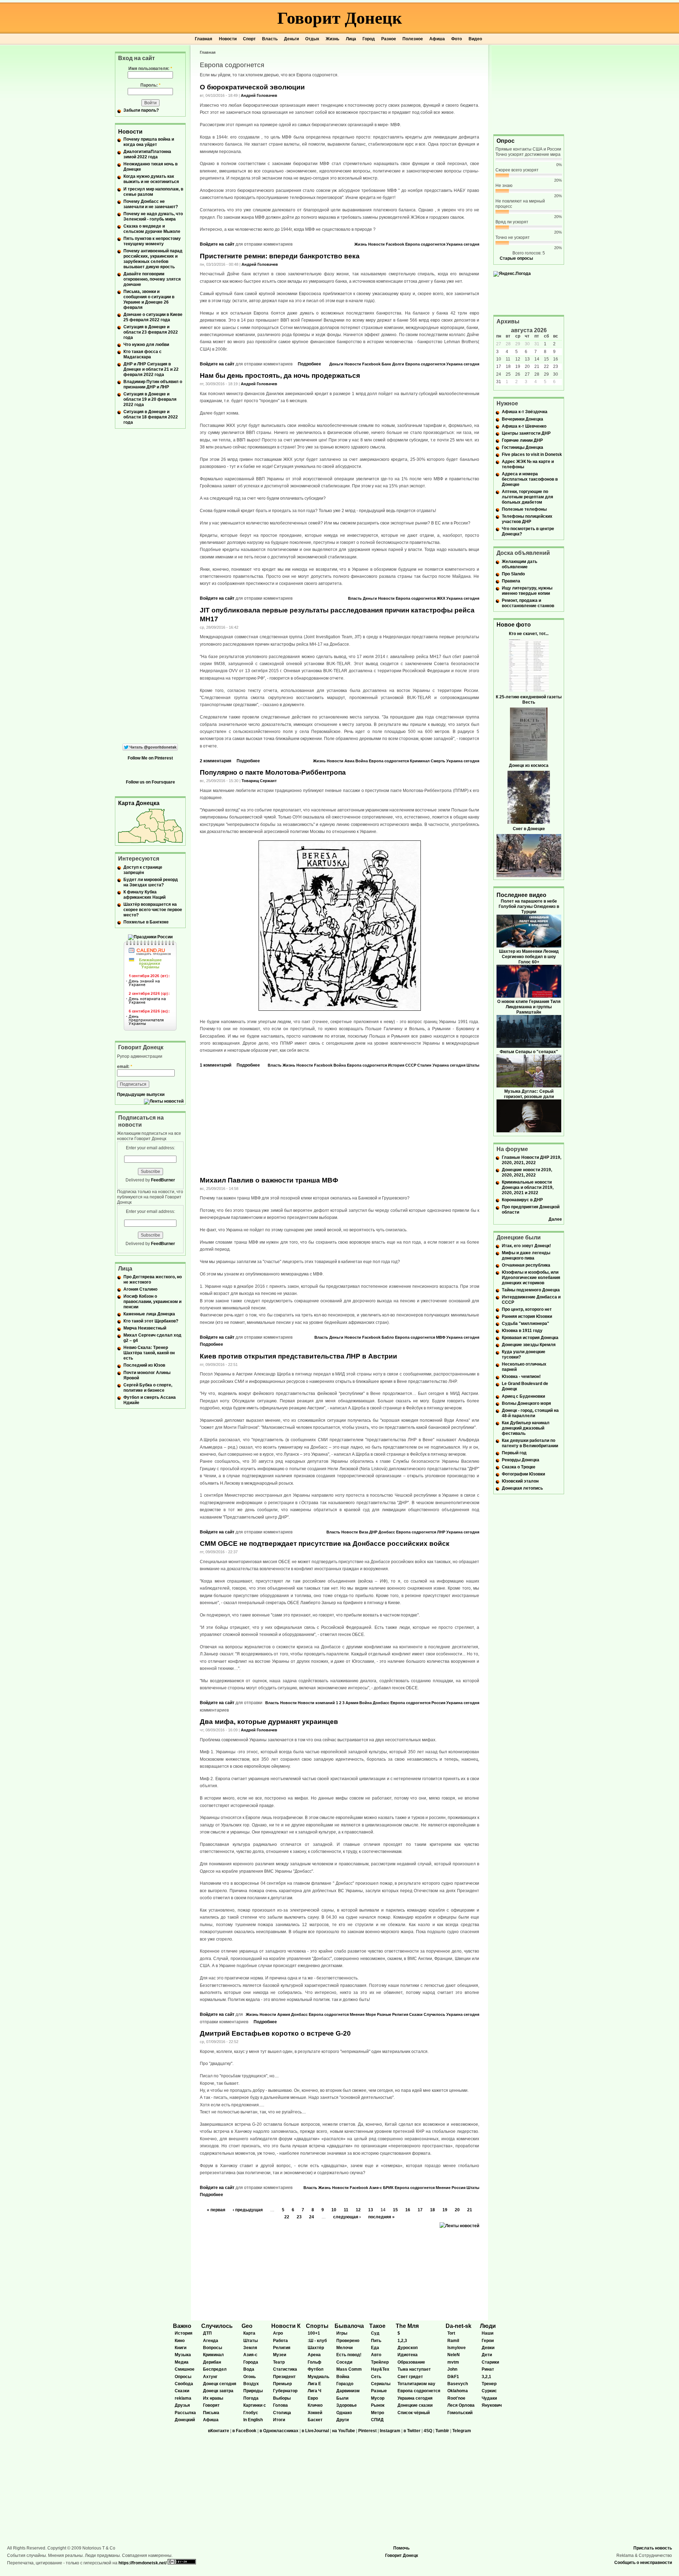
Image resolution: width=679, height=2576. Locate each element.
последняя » (381, 2217)
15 (395, 2210)
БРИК (388, 2188)
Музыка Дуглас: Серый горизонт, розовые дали (529, 1094)
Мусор (378, 2398)
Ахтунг (210, 2377)
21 (470, 2210)
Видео (475, 39)
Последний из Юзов (144, 1365)
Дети (487, 2355)
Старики (490, 2362)
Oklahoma (458, 2391)
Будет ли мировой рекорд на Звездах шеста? (151, 882)
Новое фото (514, 625)
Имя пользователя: (150, 69)
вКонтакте (219, 2431)
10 (334, 2210)
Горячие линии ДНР (522, 440)
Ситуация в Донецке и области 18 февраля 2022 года (151, 417)
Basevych (458, 2384)
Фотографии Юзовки (523, 1474)
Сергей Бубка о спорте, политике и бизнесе (148, 1388)
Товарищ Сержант (259, 781)
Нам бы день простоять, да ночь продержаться (280, 375)
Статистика (285, 2369)
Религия (400, 2014)
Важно (182, 2326)
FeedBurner (163, 1180)
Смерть (438, 761)
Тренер (489, 2384)
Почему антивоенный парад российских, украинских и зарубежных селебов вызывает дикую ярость (153, 259)
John (452, 2369)
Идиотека (408, 2355)
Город (369, 39)
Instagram (390, 2431)
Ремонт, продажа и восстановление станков (528, 603)
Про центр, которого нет (527, 1309)
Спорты (317, 2326)
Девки (488, 2348)
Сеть (376, 2377)
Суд (375, 2333)
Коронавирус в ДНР (522, 1200)
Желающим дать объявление (520, 564)
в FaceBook (244, 2431)
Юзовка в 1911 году (522, 1331)
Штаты (473, 1065)
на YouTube (344, 2431)
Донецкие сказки (415, 2405)
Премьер (282, 2384)
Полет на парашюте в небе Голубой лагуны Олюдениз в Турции (529, 906)
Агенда (211, 2341)
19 (445, 2210)
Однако (344, 2413)
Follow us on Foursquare (150, 782)
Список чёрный (414, 2413)
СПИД (377, 2420)
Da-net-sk (459, 2326)
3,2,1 (486, 2377)
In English (253, 2420)
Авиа (349, 761)
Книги (181, 2348)
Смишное (185, 2369)
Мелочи (344, 2348)
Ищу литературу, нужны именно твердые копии (527, 591)
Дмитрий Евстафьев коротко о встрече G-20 (275, 2033)
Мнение (357, 2014)
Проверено (348, 2341)
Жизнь (332, 39)
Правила (511, 581)
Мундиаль (318, 2377)
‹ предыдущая (248, 2210)
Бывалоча (349, 2326)
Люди (488, 2326)
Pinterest (367, 2431)
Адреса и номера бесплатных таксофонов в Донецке (530, 479)
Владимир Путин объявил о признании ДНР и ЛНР (153, 384)
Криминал (420, 761)
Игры (342, 2333)
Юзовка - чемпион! (521, 1377)
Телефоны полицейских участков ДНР (527, 519)
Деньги (291, 39)
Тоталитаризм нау (416, 2384)
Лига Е (314, 2384)
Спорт (249, 39)
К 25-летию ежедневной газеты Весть (529, 700)
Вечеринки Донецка (523, 419)
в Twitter (412, 2431)
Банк (386, 364)
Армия (352, 1703)
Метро (378, 2413)
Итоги (279, 2420)
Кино (180, 2341)
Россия (438, 1703)
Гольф (315, 2362)
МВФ (441, 1337)
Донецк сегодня (220, 2384)
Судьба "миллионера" (526, 1324)
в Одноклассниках (279, 2431)
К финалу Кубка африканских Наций (144, 895)
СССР (411, 1065)
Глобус (251, 2413)
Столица (282, 2413)
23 (299, 2217)
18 (433, 2210)
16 (408, 2210)
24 (312, 2217)
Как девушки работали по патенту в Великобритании (530, 1443)
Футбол (316, 2369)
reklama (183, 2398)
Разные (384, 2014)
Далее (555, 1219)
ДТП (207, 2333)
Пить (376, 2341)
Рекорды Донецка (521, 1460)
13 (371, 2210)
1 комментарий (216, 1065)
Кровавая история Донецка (530, 1338)
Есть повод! (349, 2355)
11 (346, 2210)
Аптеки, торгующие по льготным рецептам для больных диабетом (527, 497)
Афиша (437, 39)
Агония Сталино (140, 1289)
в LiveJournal (315, 2431)
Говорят (211, 2405)
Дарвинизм (348, 2391)
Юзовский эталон (520, 1481)
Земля (250, 2348)
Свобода (184, 2384)
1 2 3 (340, 1703)
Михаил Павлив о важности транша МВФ (269, 1180)
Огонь (249, 2377)
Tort (451, 2333)
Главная (204, 39)
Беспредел (215, 2369)
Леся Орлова (461, 2405)
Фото (457, 39)
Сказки (416, 2014)
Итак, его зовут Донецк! (526, 1246)
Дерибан (212, 2362)
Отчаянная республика (526, 1265)
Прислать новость (653, 2548)
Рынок (378, 2405)
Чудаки (489, 2398)
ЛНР (441, 1532)
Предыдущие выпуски (141, 1095)
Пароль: (150, 85)
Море (371, 2014)
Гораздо (345, 2384)
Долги (398, 364)
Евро (313, 2398)
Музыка (183, 2355)
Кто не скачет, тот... (529, 634)
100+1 (314, 2333)
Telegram (462, 2431)
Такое (377, 2326)
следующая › (347, 2217)
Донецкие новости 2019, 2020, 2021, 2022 (527, 1172)
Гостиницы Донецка (523, 447)
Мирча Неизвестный (145, 1328)
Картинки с (255, 2405)
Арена (314, 2355)
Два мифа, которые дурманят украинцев (269, 1722)
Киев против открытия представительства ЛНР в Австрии (298, 1356)
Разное (389, 39)
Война (362, 761)
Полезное (413, 39)
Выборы (282, 2398)
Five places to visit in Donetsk (532, 454)
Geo (247, 2326)
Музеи (280, 2355)
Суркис (489, 2391)
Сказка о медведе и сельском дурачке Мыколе (152, 229)
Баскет (315, 2420)
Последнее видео (521, 895)
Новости (228, 39)
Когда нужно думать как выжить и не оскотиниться (151, 179)
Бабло (388, 1337)
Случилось (434, 2014)
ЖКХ (441, 598)
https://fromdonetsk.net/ (143, 2563)
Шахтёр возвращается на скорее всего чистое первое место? (153, 910)
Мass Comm (349, 2369)
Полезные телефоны (524, 509)
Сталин (424, 1065)
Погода (251, 2398)
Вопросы (213, 2348)
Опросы (183, 2377)
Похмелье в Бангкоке (146, 922)
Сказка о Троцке (519, 1467)
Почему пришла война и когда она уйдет (149, 142)
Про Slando (513, 574)
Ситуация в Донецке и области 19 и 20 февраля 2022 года (150, 399)
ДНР (373, 1532)
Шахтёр (316, 2348)
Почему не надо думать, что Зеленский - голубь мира (153, 216)
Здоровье (347, 2405)
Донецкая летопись (522, 1488)
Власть (270, 39)
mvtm (453, 2362)
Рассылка (185, 2413)
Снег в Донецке (529, 829)
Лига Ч (314, 2391)
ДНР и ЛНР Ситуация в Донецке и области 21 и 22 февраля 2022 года (151, 369)
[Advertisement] (339, 1127)
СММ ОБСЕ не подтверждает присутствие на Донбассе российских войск (325, 1544)
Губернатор (285, 2391)
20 (457, 2210)
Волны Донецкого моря (526, 1403)
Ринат (488, 2369)
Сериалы (381, 2384)
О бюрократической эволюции (252, 87)
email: (125, 1067)
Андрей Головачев (259, 95)
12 (358, 2210)
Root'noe (456, 2398)
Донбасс (387, 1532)
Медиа (182, 2362)
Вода (249, 2369)
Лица (351, 39)
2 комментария (216, 761)
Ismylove (457, 2348)
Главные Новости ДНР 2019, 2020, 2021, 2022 (532, 1160)
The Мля (407, 2326)
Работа (280, 2341)
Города (251, 2362)
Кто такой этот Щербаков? (151, 1321)
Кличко (315, 2405)
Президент (284, 2377)
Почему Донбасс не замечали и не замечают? (151, 204)
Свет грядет (410, 2377)
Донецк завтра (218, 2391)
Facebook (395, 244)
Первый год (514, 1453)
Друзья (182, 2405)
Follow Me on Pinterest (150, 758)
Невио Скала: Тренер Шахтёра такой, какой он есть (149, 1353)
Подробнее (309, 364)
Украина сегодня (463, 244)
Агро (278, 2333)
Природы (253, 2391)
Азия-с (376, 2188)
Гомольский (460, 2413)
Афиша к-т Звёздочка (525, 412)
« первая (216, 2210)
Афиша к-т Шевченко (524, 426)
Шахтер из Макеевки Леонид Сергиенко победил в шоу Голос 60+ (529, 957)
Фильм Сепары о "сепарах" (529, 1052)
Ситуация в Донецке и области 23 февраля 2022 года (151, 332)
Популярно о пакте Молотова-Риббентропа (273, 772)
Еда (375, 2348)
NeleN (454, 2355)
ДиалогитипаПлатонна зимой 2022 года (147, 154)
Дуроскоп (408, 2348)
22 (287, 2217)
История (396, 1065)
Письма (211, 2413)
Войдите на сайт (217, 244)
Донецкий (185, 2420)
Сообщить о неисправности (643, 2563)
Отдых (312, 39)
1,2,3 (402, 2341)
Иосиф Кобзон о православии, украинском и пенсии (152, 1302)
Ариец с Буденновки (523, 1396)
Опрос (506, 141)
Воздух (251, 2384)
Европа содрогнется (425, 244)
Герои (488, 2341)
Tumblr (442, 2431)
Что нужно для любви (146, 345)
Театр (279, 2362)
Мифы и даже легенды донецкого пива (526, 1255)
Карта (249, 2333)
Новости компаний (316, 1703)
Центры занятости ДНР (526, 433)
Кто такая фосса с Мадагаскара (143, 354)
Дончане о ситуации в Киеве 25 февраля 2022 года (153, 317)
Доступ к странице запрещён (143, 870)
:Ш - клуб (317, 2341)
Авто (376, 2355)
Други (343, 2420)
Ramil (453, 2341)
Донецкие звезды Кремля (529, 1345)
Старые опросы (516, 258)
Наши (488, 2333)
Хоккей (315, 2413)
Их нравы (213, 2398)
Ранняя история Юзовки (527, 1316)
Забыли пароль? (141, 110)
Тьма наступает (414, 2369)
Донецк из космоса (529, 765)
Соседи (344, 2362)
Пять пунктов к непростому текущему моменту (152, 241)
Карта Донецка (139, 803)
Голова (280, 2405)
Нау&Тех (380, 2369)
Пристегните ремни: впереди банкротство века (280, 256)
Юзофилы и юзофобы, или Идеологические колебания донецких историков (531, 1278)
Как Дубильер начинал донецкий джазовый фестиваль (526, 1428)
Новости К (286, 2326)
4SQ (428, 2431)
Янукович (492, 2405)
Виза (364, 1532)
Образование (411, 2362)
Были (342, 2398)
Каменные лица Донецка (149, 1314)
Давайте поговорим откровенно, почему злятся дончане (152, 279)
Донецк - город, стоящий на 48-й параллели (530, 1413)
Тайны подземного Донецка (531, 1290)
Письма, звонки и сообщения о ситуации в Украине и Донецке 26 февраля (149, 300)
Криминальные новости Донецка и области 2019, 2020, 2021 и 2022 (528, 1187)
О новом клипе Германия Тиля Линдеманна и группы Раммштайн (529, 1007)
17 (420, 2210)
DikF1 (453, 2377)
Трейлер (380, 2362)
